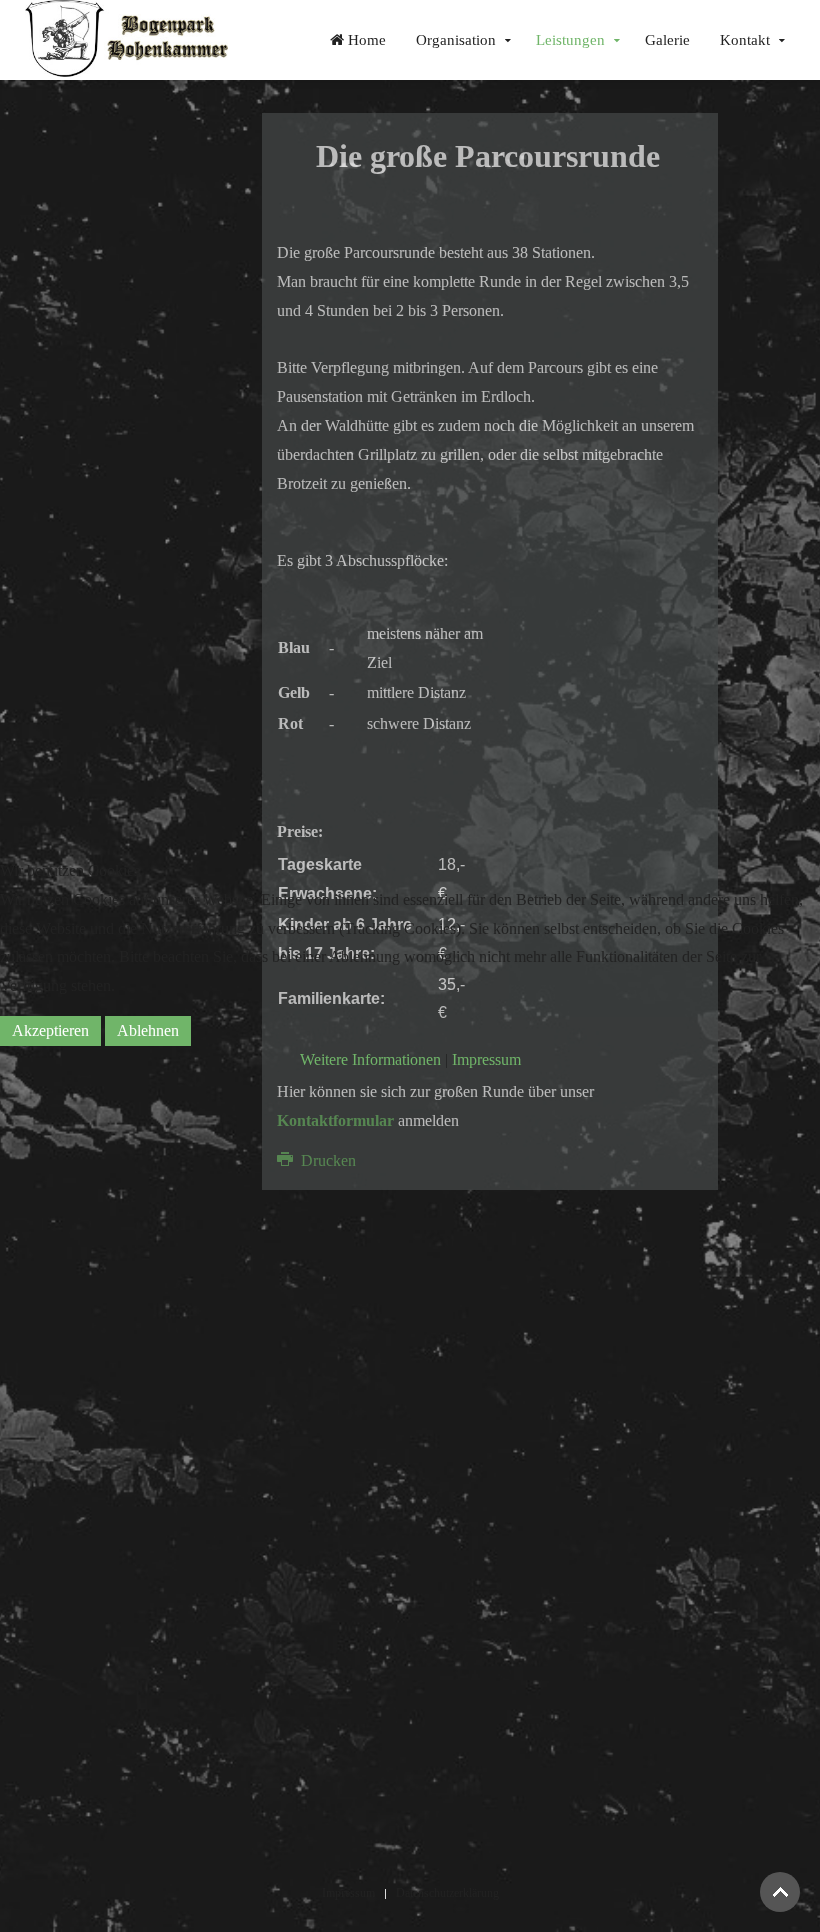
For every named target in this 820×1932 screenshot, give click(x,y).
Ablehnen (148, 1030)
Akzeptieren (50, 1030)
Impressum (486, 1059)
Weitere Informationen (370, 1059)
